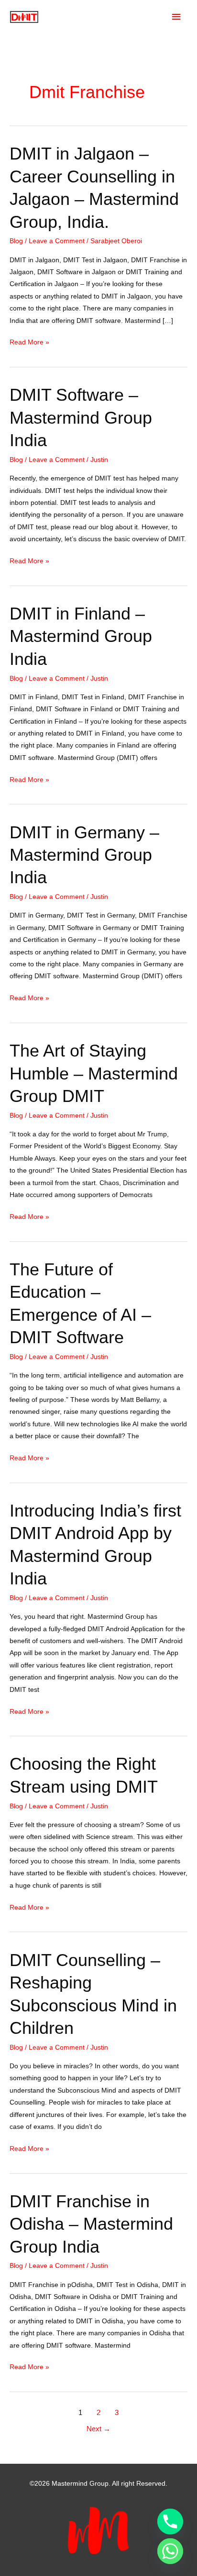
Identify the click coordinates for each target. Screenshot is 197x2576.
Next (98, 2429)
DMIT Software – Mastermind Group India (81, 417)
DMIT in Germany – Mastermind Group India (84, 855)
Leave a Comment (57, 241)
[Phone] (170, 2522)
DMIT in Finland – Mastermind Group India (81, 636)
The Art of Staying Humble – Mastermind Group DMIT (94, 1073)
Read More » (29, 343)
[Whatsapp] (170, 2551)
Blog (16, 241)
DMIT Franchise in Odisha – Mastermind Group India (91, 2224)
